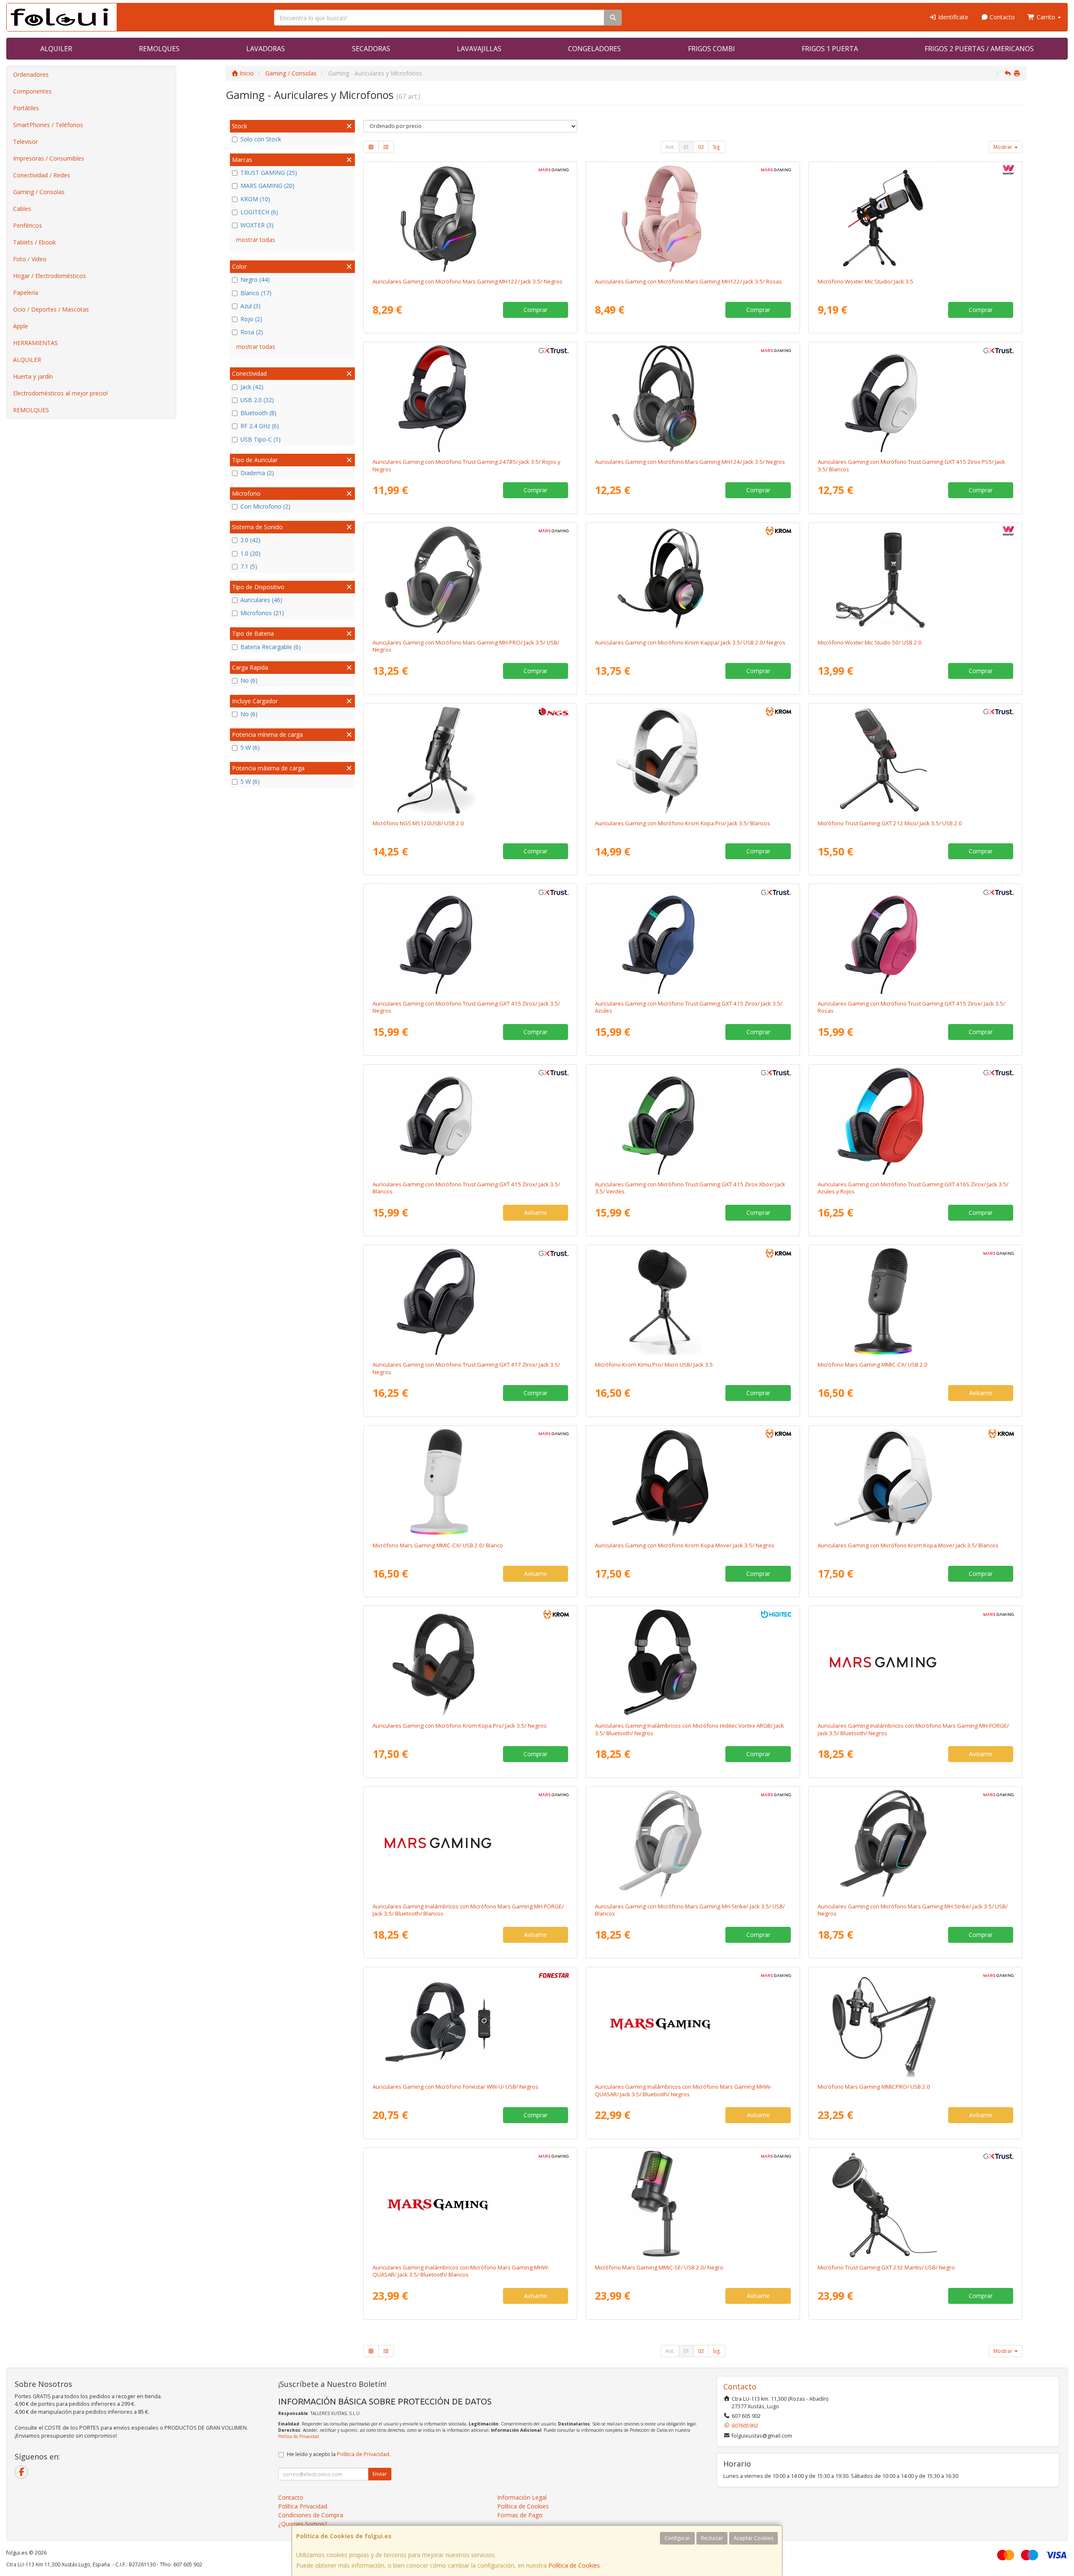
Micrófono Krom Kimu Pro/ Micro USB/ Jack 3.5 (654, 1365)
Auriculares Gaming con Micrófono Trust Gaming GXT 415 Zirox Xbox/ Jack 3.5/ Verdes (690, 1188)
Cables (22, 209)
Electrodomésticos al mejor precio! (60, 393)
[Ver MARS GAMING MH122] (470, 218)
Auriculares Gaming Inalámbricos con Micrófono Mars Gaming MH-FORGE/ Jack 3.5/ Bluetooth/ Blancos (468, 1910)
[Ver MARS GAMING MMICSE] (693, 2204)
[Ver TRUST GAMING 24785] (470, 398)
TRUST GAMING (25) (269, 173)
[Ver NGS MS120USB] (470, 760)
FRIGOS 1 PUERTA (830, 49)
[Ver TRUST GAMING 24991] (693, 940)
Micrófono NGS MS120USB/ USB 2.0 (418, 823)
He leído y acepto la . (339, 2454)
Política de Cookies (574, 2565)
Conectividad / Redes (42, 175)
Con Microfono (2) (265, 506)
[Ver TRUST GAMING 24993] (915, 398)
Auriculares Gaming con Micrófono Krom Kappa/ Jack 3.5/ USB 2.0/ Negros (690, 642)
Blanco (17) (256, 293)
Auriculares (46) (261, 600)
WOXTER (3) (257, 225)
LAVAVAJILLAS (479, 49)
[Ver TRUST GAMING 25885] (470, 1301)
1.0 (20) (250, 553)
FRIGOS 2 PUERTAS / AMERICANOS (979, 49)
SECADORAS (371, 49)
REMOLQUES (159, 49)
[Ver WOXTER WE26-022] (915, 579)
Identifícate (952, 17)
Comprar (536, 310)
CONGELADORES (594, 49)
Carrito (1046, 17)
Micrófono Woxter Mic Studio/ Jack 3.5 (865, 281)
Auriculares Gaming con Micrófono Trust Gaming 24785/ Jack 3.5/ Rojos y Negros (467, 465)
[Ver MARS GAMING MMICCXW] (470, 1482)
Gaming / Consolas (39, 192)
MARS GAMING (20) (267, 186)
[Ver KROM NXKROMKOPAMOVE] (693, 1482)
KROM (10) (255, 199)
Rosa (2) (252, 332)
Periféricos (27, 225)
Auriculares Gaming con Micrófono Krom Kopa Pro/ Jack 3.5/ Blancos (683, 823)
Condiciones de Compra (311, 2515)
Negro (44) (255, 279)
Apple (21, 326)
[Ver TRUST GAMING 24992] (915, 940)
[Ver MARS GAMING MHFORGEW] (470, 1843)
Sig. (717, 147)
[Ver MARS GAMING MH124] (693, 398)
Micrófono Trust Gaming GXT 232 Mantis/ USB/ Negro (886, 2267)
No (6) (249, 680)
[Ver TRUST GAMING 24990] (470, 940)
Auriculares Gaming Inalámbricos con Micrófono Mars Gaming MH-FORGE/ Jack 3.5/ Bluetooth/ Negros (913, 1729)
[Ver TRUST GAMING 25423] (915, 1121)
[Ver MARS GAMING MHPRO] (470, 579)
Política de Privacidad (298, 2436)
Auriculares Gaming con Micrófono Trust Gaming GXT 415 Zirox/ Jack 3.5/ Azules (689, 1007)
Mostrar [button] (1004, 147)
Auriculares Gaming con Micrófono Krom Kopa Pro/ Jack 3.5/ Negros (460, 1726)
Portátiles (26, 108)
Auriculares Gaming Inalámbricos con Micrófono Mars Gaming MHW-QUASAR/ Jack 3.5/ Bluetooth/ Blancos (461, 2271)
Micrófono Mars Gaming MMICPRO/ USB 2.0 (874, 2087)
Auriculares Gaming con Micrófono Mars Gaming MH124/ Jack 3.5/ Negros (690, 462)
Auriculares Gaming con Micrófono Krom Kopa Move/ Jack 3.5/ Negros (685, 1545)
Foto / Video (30, 259)
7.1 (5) (249, 566)
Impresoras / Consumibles (49, 158)
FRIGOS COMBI (712, 49)
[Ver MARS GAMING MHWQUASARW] (470, 2204)
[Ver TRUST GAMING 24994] (693, 1121)
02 (701, 147)
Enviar (380, 2474)
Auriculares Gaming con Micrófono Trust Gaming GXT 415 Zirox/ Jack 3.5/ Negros (466, 1007)
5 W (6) (250, 747)
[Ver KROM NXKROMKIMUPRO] (693, 1301)
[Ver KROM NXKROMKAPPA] (693, 579)
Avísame (536, 1213)
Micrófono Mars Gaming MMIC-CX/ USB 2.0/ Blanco (438, 1545)
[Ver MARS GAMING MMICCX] (915, 1301)
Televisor (25, 142)
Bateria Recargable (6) (271, 647)
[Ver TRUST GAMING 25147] (470, 1121)
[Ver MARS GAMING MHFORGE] (915, 1662)
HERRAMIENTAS (35, 343)
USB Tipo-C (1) (261, 439)
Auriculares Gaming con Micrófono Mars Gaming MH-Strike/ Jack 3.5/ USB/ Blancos (690, 1910)
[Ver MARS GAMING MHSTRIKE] (915, 1843)
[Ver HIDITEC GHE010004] (693, 1662)
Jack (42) (252, 387)
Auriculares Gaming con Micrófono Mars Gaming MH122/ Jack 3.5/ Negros (468, 281)
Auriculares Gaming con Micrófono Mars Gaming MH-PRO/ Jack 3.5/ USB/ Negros (466, 646)
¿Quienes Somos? (302, 2524)
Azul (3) (250, 306)
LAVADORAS (266, 49)
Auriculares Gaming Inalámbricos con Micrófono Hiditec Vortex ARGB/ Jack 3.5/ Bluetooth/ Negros (689, 1729)
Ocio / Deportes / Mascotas (51, 309)
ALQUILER (56, 49)
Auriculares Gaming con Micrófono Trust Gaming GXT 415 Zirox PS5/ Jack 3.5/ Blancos (911, 465)
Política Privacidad (303, 2506)
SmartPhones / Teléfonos (48, 125)
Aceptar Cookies (753, 2538)
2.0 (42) (250, 540)
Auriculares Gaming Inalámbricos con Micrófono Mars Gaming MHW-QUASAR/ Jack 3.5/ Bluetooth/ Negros (683, 2090)
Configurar (677, 2538)
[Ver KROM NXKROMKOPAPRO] (470, 1662)
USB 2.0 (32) (257, 400)
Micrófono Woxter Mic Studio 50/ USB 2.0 (870, 642)
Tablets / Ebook (34, 242)
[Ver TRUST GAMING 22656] (915, 2204)
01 (686, 147)
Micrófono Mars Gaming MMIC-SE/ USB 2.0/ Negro (659, 2267)
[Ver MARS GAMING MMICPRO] (915, 2023)
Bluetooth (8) (258, 413)
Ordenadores (31, 74)
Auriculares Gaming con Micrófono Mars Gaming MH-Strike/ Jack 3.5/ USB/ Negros (913, 1910)
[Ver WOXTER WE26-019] (915, 218)
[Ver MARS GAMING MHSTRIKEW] (693, 1843)
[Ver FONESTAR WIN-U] (470, 2023)
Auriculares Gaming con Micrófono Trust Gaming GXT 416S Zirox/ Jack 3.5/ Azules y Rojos (913, 1188)
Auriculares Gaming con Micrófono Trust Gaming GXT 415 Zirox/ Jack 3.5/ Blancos (466, 1188)
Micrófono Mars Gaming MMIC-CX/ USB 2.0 (873, 1365)
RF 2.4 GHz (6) (260, 426)
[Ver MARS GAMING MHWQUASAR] (693, 2023)
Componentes (32, 91)
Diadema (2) (257, 473)
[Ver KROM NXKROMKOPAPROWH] (693, 760)
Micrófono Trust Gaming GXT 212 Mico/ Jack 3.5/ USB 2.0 (890, 823)
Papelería (26, 292)
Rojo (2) (251, 319)
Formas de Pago (520, 2515)
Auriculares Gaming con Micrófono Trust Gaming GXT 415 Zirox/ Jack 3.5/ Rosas (911, 1007)
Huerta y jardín (33, 376)
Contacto (1001, 17)
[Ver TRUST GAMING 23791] (915, 760)
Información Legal (522, 2497)
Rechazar (712, 2538)
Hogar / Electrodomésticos (50, 276)
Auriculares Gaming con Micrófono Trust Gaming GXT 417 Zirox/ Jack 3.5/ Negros (466, 1368)
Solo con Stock (261, 139)
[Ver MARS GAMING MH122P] (693, 218)
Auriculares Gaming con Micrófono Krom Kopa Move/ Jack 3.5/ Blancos (908, 1545)
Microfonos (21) (262, 613)
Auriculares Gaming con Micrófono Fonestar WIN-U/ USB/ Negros (455, 2087)
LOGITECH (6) (259, 212)
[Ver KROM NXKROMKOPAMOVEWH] (915, 1482)
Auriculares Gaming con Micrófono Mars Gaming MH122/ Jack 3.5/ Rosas (688, 281)
